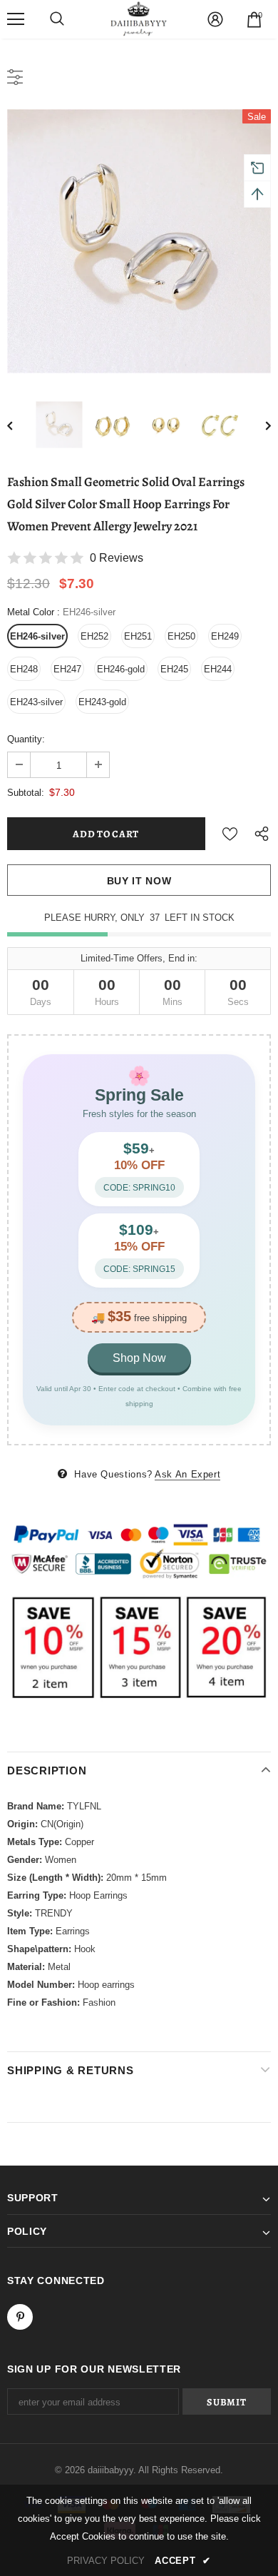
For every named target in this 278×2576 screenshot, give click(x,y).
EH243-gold (102, 702)
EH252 (94, 636)
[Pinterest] (20, 2317)
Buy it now (139, 881)
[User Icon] (215, 19)
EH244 (218, 669)
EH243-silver (36, 702)
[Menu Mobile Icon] (16, 19)
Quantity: (26, 739)
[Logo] (139, 19)
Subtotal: (26, 793)
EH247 (67, 669)
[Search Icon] (57, 19)
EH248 (24, 669)
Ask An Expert (187, 1474)
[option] (139, 241)
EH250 (181, 636)
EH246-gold (121, 669)
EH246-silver (37, 636)
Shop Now (139, 1358)
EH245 (174, 669)
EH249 (225, 636)
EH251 (138, 636)
